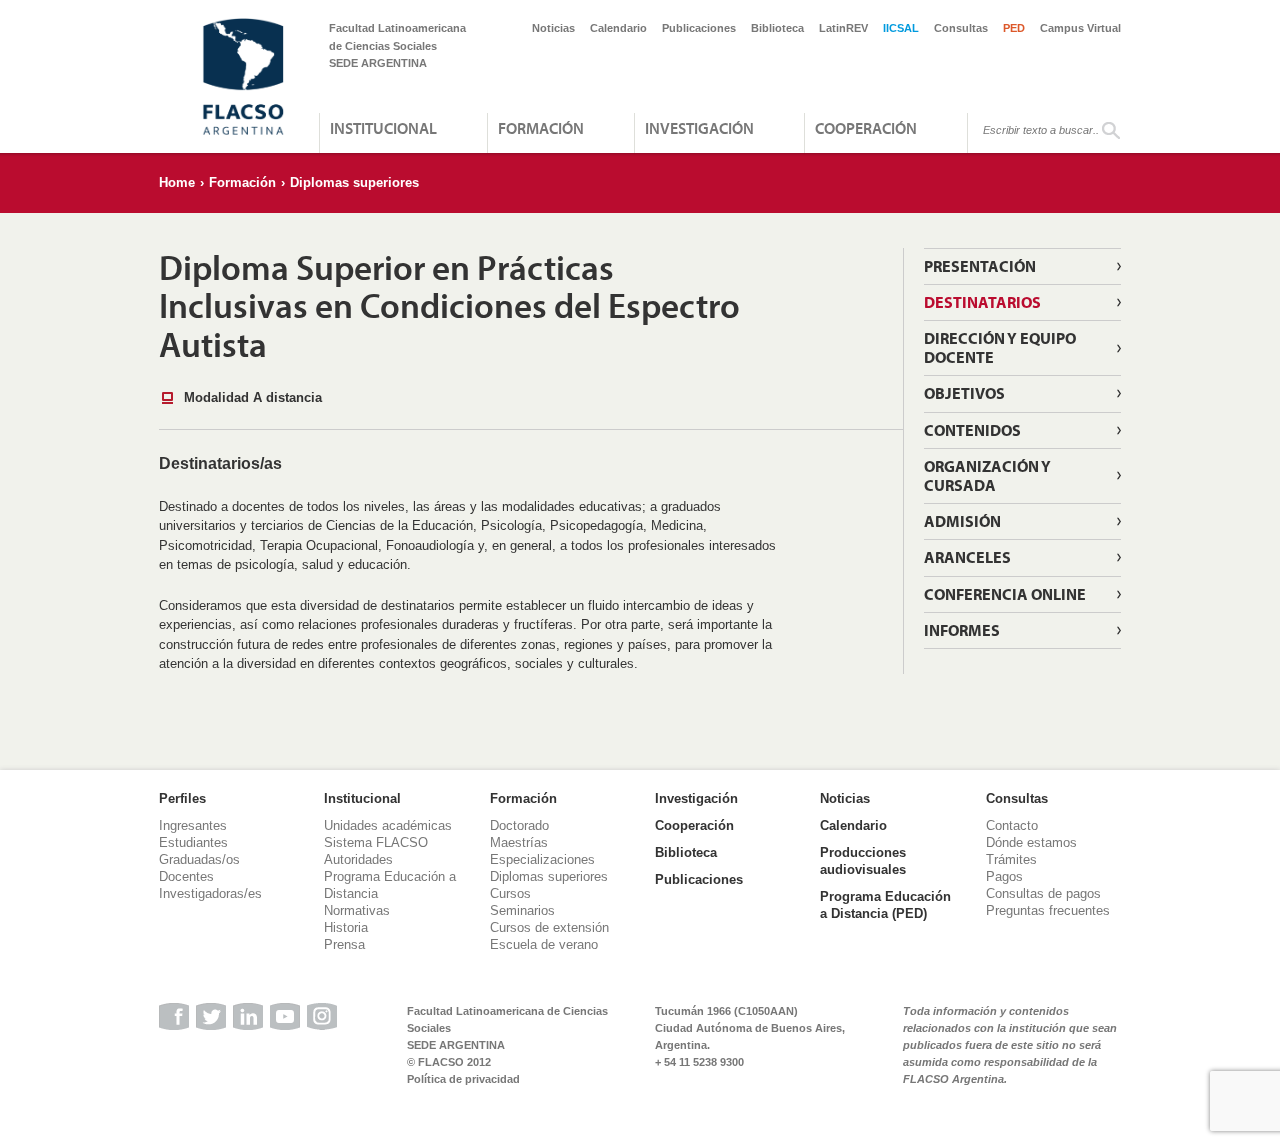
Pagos (1004, 876)
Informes (962, 630)
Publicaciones (699, 28)
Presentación (980, 266)
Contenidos (972, 430)
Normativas (357, 910)
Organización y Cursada (987, 475)
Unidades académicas (388, 825)
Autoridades (358, 859)
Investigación (699, 128)
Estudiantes (193, 842)
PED (1014, 28)
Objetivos (964, 393)
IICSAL (901, 28)
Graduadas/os (199, 859)
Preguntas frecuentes (1048, 910)
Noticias (553, 28)
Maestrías (519, 842)
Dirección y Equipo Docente (1000, 347)
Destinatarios (982, 302)
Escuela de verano (544, 944)
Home (177, 182)
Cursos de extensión (549, 927)
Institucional (383, 128)
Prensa (344, 944)
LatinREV (843, 28)
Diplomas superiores (354, 182)
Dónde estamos (1031, 842)
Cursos (510, 893)
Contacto (1012, 825)
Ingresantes (193, 825)
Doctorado (519, 825)
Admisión (962, 521)
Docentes (186, 876)
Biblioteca (777, 28)
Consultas (961, 28)
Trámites (1011, 859)
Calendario (618, 28)
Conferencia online (1005, 594)
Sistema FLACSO (376, 842)
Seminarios (522, 910)
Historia (346, 927)
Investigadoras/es (210, 893)
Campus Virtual (1080, 28)
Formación (541, 128)
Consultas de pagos (1043, 893)
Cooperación (866, 128)
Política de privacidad (463, 1079)
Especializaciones (542, 859)
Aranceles (967, 557)
